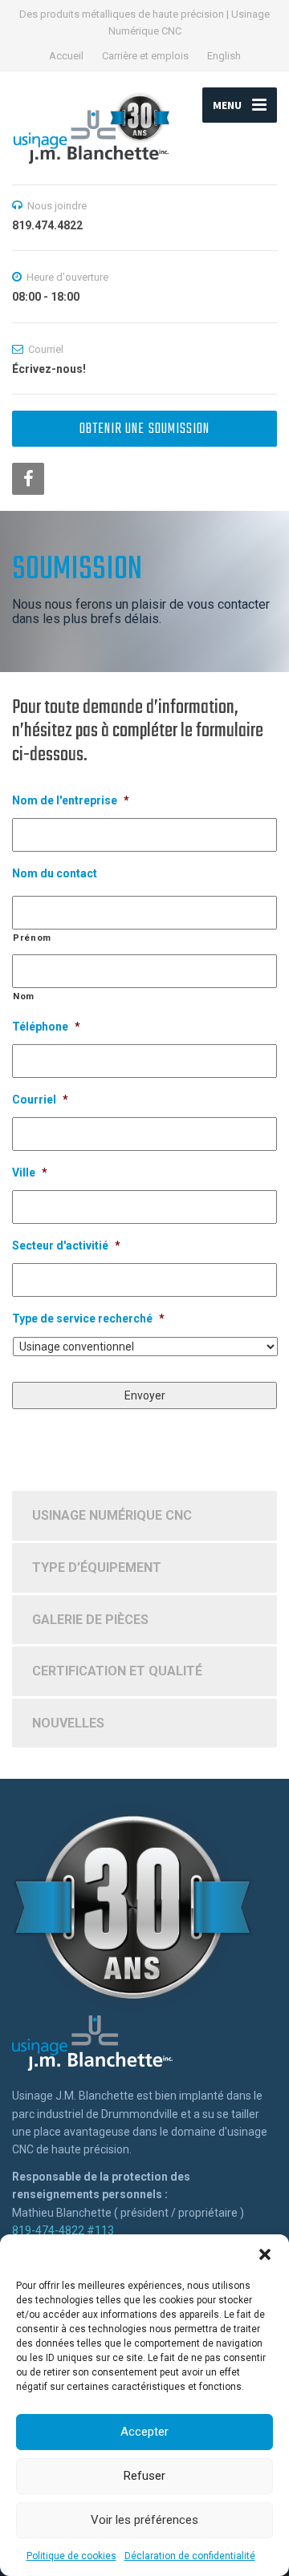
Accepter (144, 2432)
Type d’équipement (97, 1567)
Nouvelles (68, 1723)
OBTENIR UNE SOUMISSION (144, 429)
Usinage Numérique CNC (112, 1515)
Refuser (144, 2476)
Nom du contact (55, 873)
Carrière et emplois (145, 56)
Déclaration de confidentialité (190, 2556)
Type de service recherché (88, 1318)
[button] (265, 2254)
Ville (30, 1173)
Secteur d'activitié (66, 1245)
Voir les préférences (144, 2520)
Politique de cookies (71, 2556)
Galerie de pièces (90, 1620)
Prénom (32, 938)
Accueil (66, 56)
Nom (24, 996)
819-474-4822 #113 (63, 2230)
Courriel (40, 1100)
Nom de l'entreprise (71, 800)
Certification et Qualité (117, 1671)
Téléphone (46, 1027)
